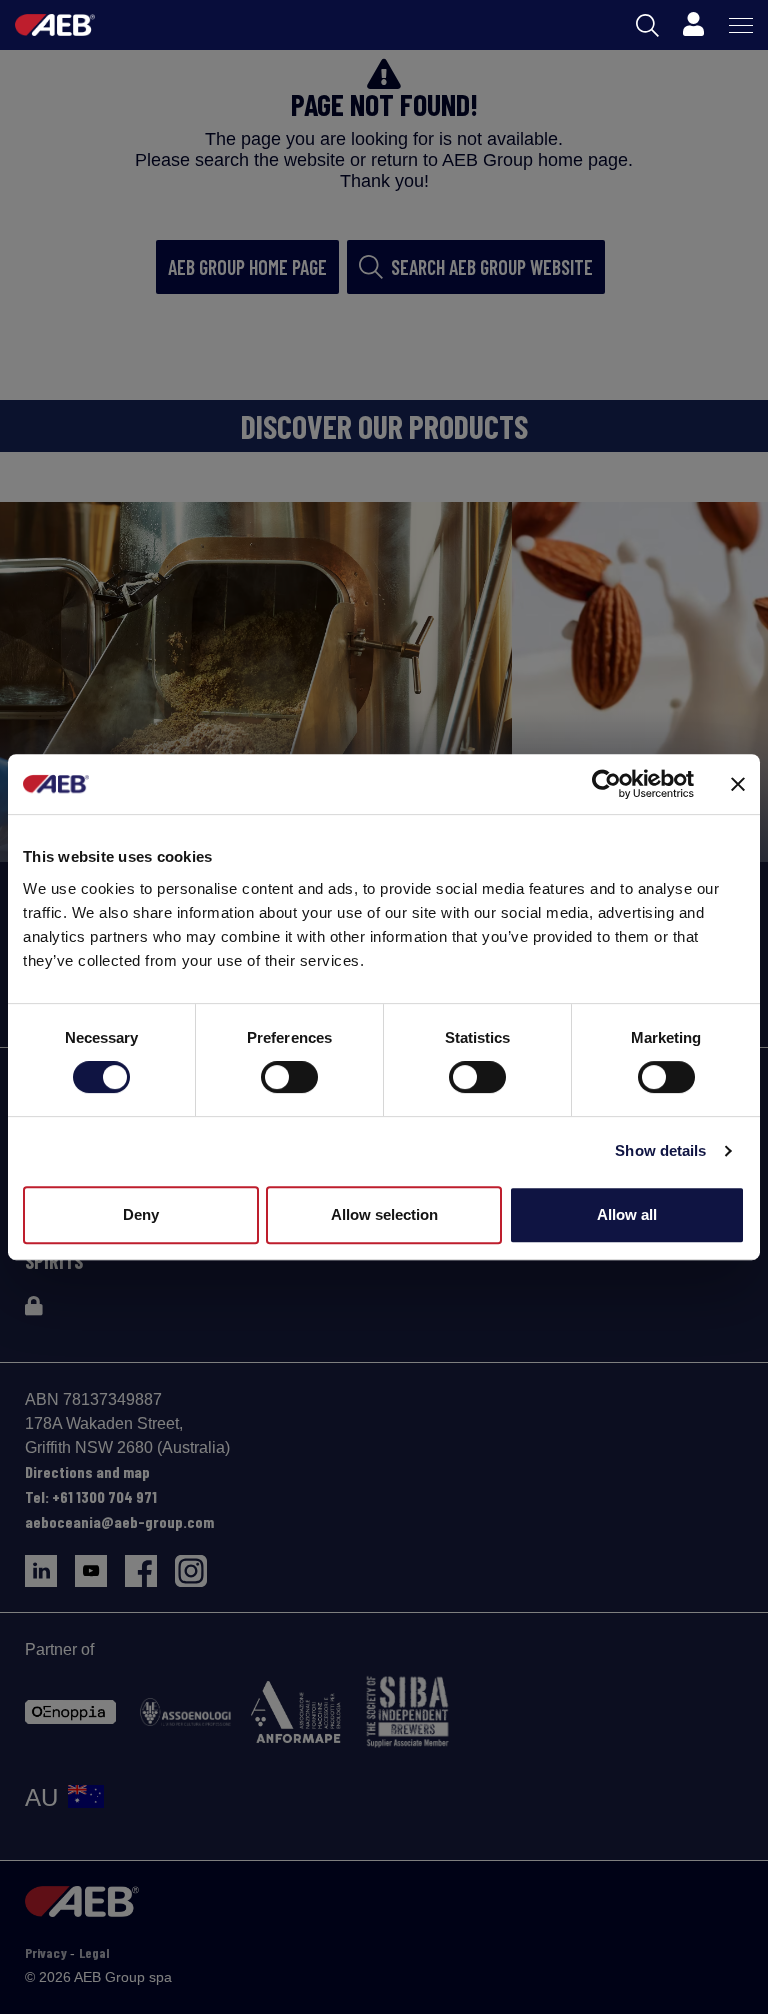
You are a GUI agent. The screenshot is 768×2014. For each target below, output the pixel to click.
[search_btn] (647, 25)
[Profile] (693, 25)
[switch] (289, 1077)
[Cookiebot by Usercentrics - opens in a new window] (606, 784)
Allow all (627, 1214)
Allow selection (384, 1214)
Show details (660, 1150)
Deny (141, 1214)
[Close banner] (738, 784)
